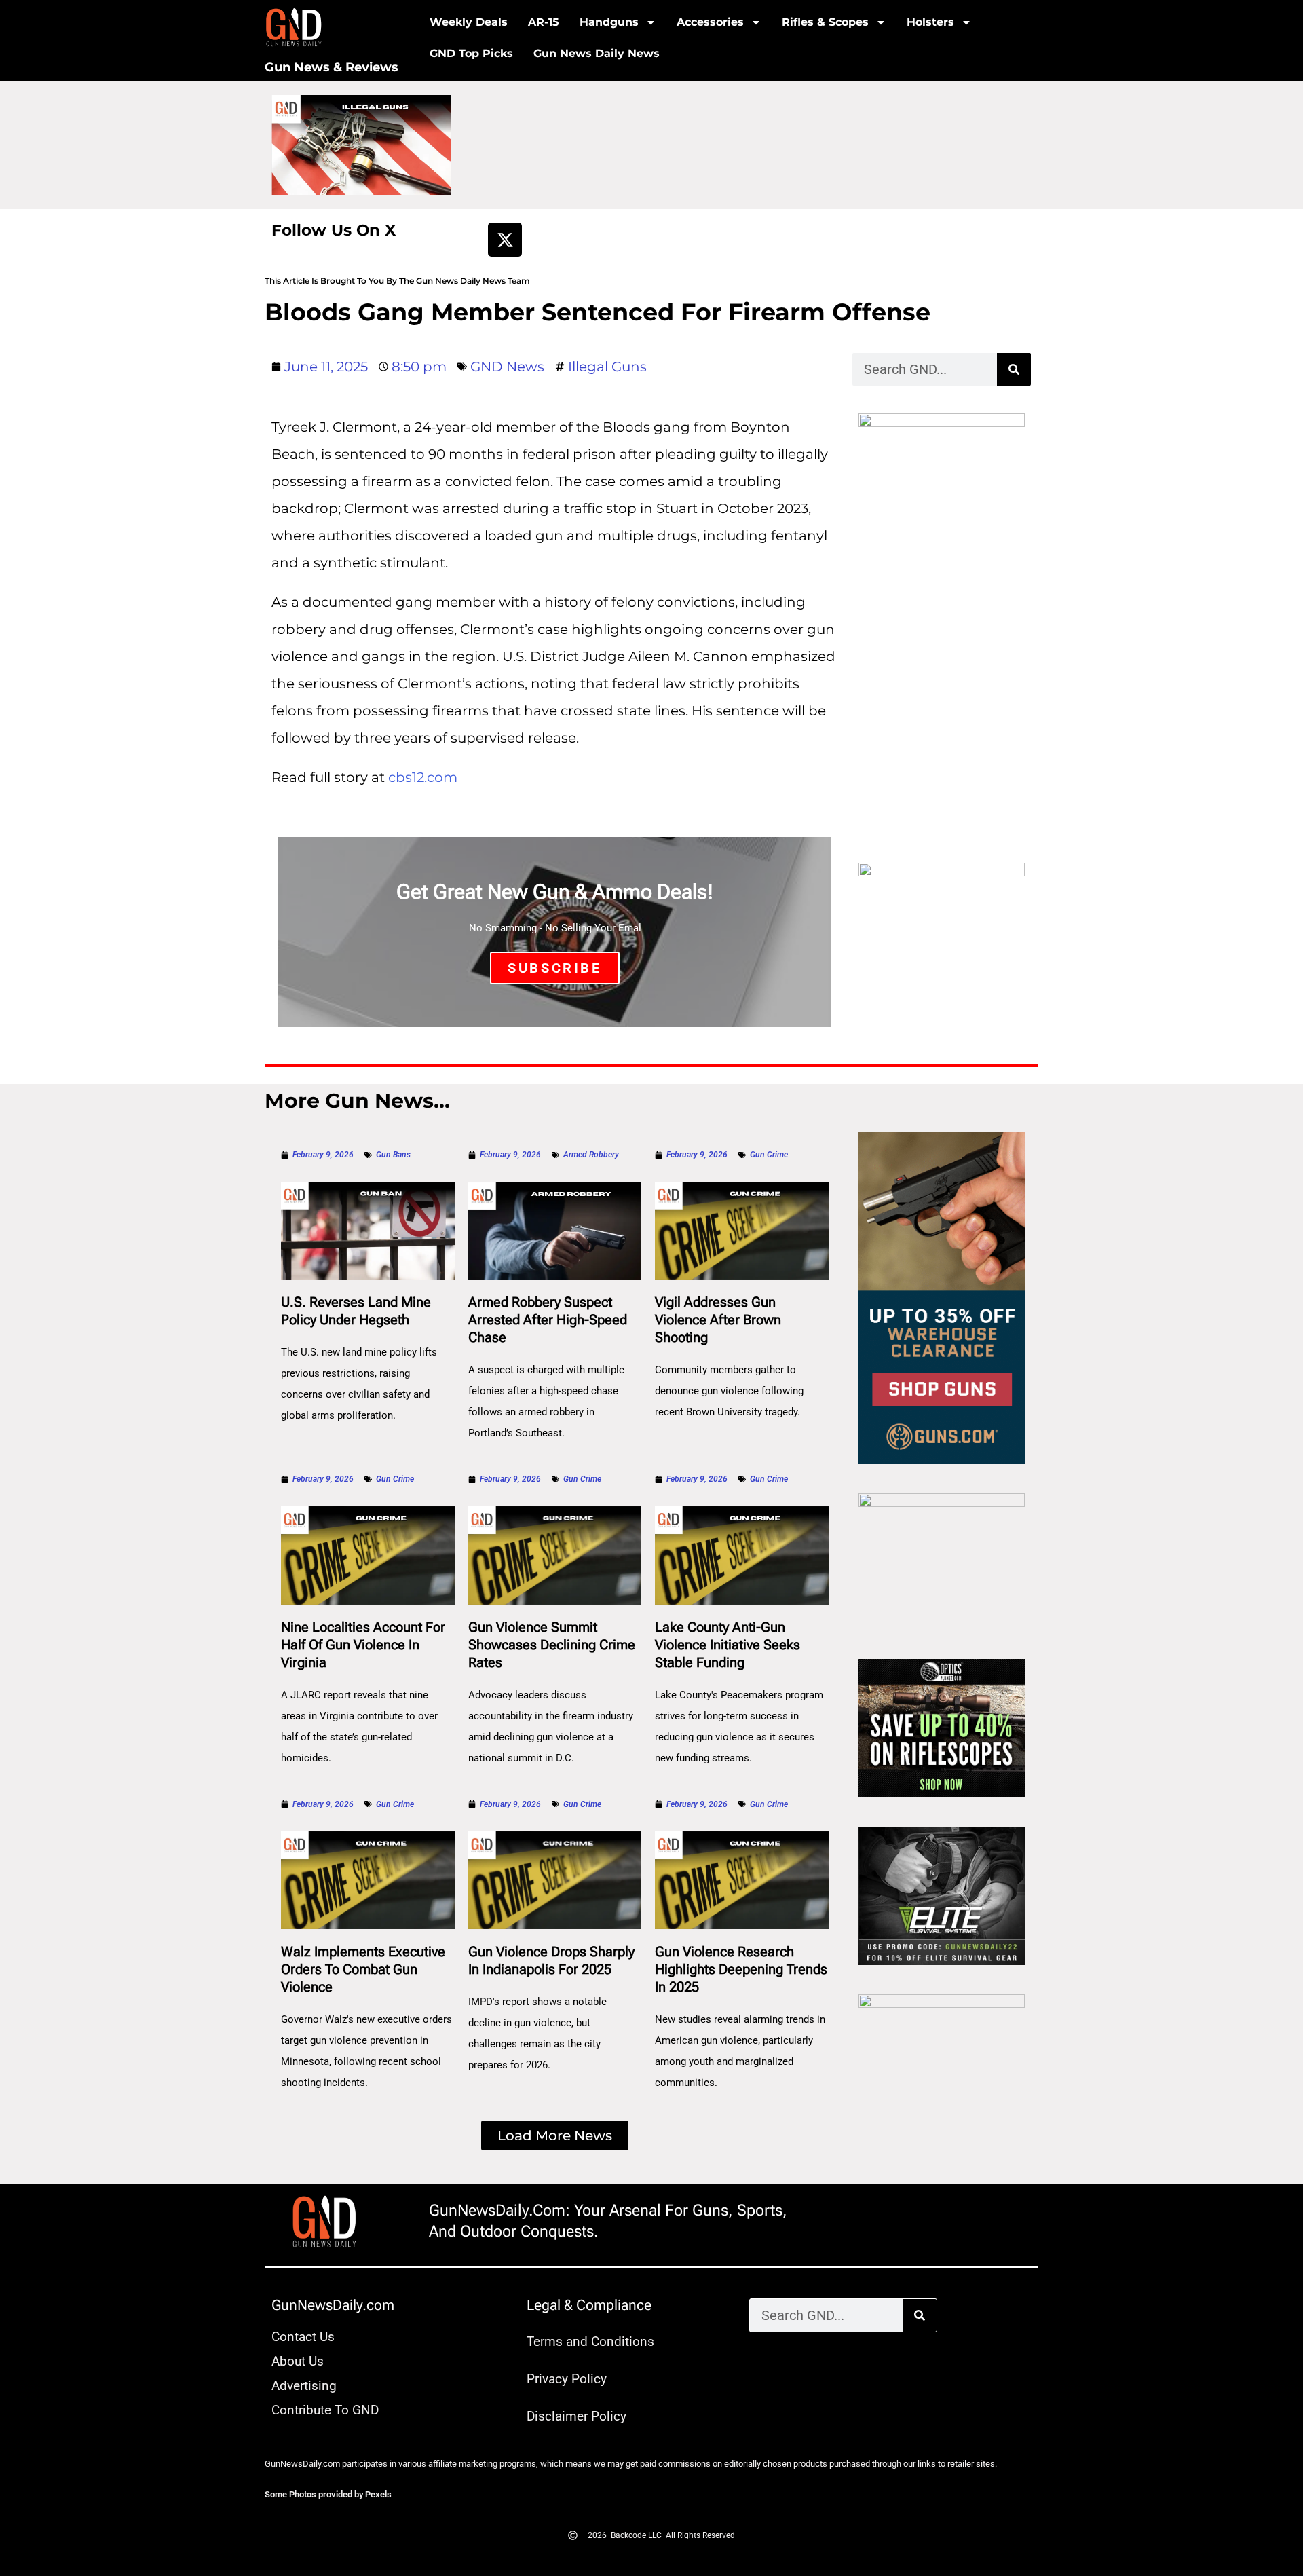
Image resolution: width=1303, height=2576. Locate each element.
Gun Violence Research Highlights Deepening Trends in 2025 (741, 1969)
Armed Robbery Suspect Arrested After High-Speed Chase (548, 1320)
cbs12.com (423, 777)
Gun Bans (393, 1155)
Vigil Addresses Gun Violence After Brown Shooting (718, 1320)
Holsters (930, 22)
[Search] (1014, 369)
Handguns (609, 22)
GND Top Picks (471, 53)
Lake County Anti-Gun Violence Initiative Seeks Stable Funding (728, 1645)
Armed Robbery (591, 1155)
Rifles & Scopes (825, 22)
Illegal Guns (607, 367)
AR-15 (544, 22)
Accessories (710, 22)
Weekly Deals (469, 22)
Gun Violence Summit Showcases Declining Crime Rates (552, 1645)
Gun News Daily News (597, 53)
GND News (507, 367)
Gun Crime (769, 1155)
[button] (555, 2135)
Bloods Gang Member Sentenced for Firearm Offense (598, 312)
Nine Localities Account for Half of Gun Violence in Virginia (363, 1645)
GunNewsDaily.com (333, 2305)
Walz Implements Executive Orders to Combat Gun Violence (363, 1969)
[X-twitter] (505, 240)
